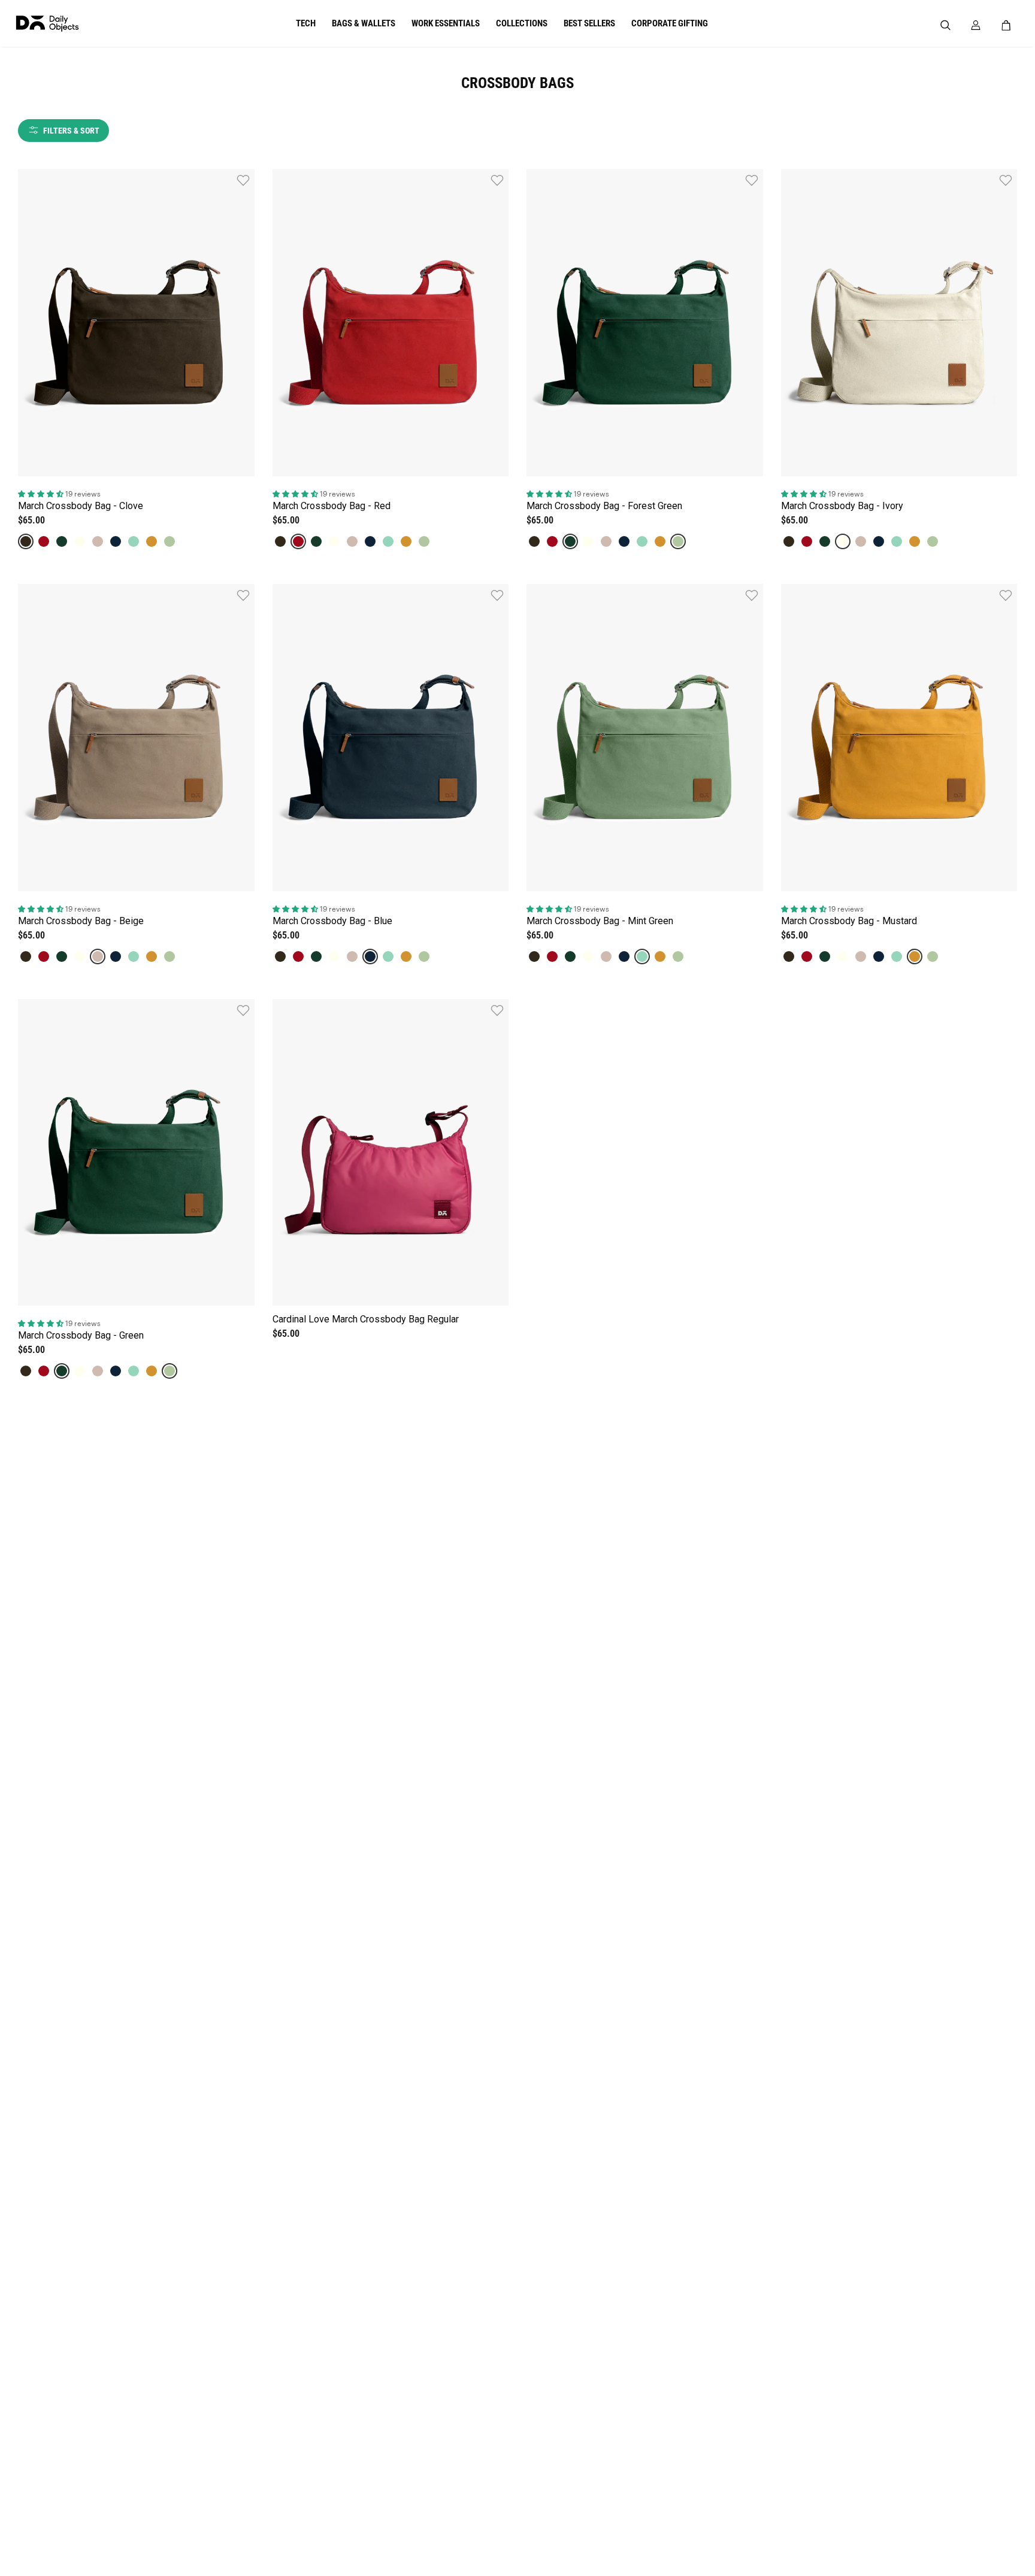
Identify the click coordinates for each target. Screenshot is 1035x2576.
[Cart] (1009, 25)
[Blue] (116, 541)
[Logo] (87, 24)
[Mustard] (152, 541)
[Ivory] (80, 541)
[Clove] (26, 541)
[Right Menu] (976, 25)
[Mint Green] (134, 541)
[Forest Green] (62, 541)
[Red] (44, 541)
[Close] (1009, 76)
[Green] (170, 541)
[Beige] (98, 541)
